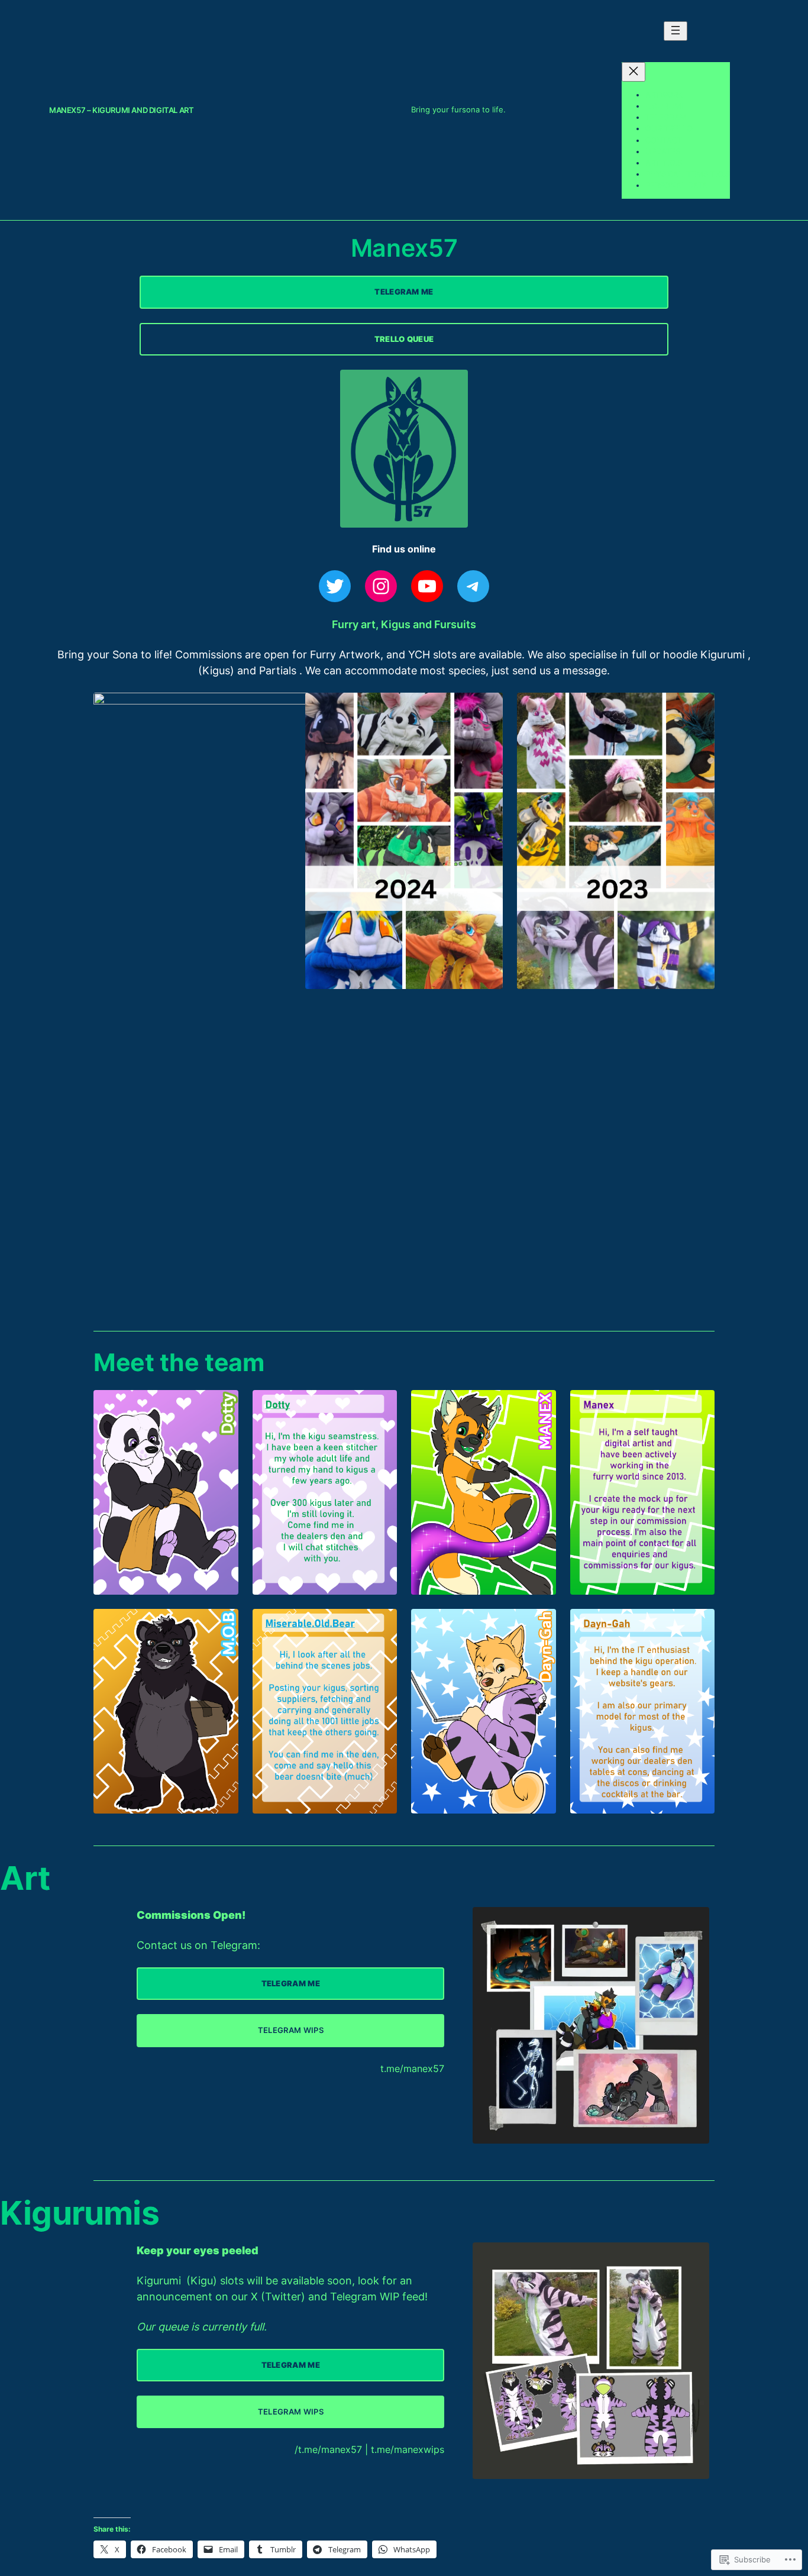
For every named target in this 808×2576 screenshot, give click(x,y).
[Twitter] (335, 586)
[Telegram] (473, 586)
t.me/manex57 (412, 2068)
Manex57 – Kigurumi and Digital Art (121, 110)
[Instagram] (381, 586)
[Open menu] (676, 31)
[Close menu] (634, 72)
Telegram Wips (291, 2030)
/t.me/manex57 (328, 2449)
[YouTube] (427, 586)
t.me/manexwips (408, 2449)
